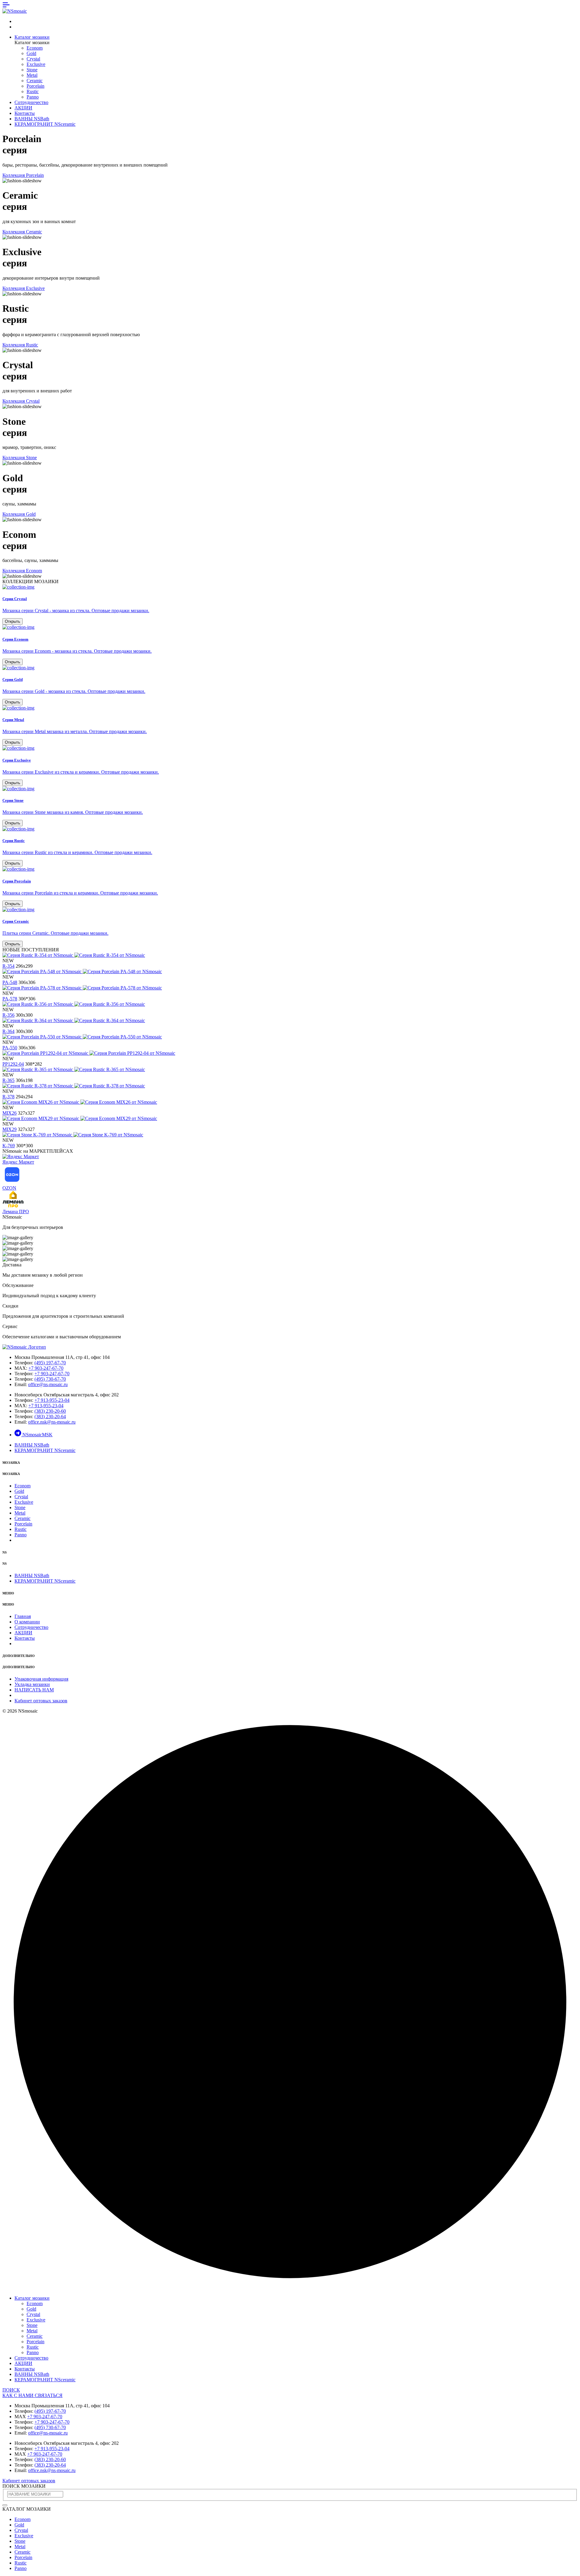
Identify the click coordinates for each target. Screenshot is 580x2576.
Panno (33, 97)
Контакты (25, 113)
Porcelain (35, 86)
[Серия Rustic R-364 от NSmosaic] (74, 1020)
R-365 (8, 1080)
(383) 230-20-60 (50, 1411)
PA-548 (10, 982)
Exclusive (36, 64)
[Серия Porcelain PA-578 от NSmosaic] (82, 988)
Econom (35, 48)
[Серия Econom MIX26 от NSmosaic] (80, 1102)
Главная (23, 1616)
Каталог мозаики (32, 37)
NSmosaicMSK (37, 1435)
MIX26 (10, 1113)
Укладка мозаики (32, 1684)
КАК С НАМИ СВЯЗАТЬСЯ (32, 2395)
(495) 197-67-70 (50, 1363)
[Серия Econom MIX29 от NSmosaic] (80, 1118)
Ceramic (35, 81)
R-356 (8, 1015)
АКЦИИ (23, 108)
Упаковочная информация (41, 1679)
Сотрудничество (31, 102)
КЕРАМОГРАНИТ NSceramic (45, 124)
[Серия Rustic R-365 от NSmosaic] (74, 1069)
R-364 (8, 1031)
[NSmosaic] (24, 1347)
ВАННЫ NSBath (32, 119)
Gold (31, 53)
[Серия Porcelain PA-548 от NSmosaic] (82, 971)
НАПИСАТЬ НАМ (34, 1690)
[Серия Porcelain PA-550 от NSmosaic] (82, 1037)
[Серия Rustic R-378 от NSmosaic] (74, 1086)
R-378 (8, 1097)
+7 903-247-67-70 (46, 1368)
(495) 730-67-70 (50, 1379)
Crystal (33, 59)
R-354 (8, 966)
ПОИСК (11, 2390)
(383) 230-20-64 (50, 1416)
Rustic (33, 91)
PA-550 (10, 1048)
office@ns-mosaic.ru (48, 1384)
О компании (27, 1622)
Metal (32, 75)
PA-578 (10, 999)
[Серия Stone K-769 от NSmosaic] (73, 1135)
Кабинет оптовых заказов (41, 1701)
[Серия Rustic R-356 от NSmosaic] (74, 1004)
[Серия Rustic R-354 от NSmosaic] (74, 955)
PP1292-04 (13, 1064)
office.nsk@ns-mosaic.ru (52, 1422)
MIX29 (10, 1129)
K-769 (9, 1146)
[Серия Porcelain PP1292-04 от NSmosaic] (89, 1053)
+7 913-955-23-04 (52, 1400)
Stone (32, 70)
